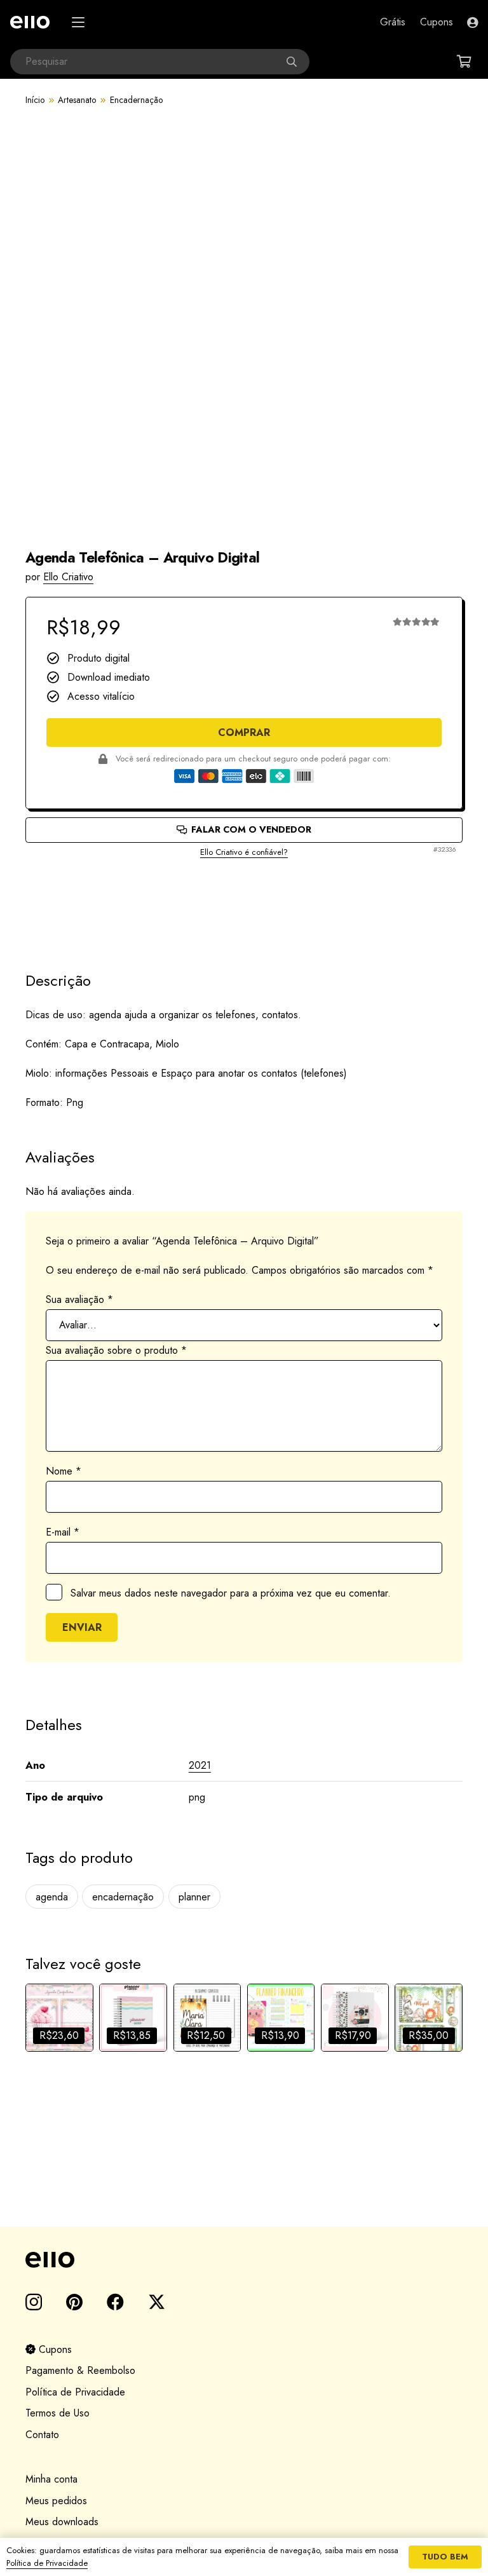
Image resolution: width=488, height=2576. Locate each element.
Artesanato (77, 100)
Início (35, 100)
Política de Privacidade (75, 2392)
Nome (64, 1471)
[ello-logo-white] (30, 22)
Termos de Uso (58, 2413)
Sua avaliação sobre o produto (116, 1350)
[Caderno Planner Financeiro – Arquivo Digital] (281, 2018)
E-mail (63, 1532)
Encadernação (136, 100)
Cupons (54, 2349)
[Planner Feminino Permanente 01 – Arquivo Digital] (133, 2018)
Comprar (244, 733)
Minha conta (51, 2479)
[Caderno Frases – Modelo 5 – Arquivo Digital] (355, 2018)
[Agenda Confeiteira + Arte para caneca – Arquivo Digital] (59, 2018)
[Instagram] (34, 2303)
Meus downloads (62, 2522)
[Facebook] (115, 2302)
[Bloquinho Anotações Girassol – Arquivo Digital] (207, 2018)
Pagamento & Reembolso (80, 2370)
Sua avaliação (79, 1299)
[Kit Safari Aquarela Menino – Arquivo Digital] (429, 2018)
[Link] (472, 22)
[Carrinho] (464, 62)
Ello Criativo (68, 577)
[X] (157, 2302)
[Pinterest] (74, 2302)
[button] (78, 22)
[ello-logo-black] (244, 2260)
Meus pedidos (56, 2501)
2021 (200, 1765)
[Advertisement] (244, 904)
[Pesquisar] (297, 62)
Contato (42, 2435)
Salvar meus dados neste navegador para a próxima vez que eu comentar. (231, 1593)
